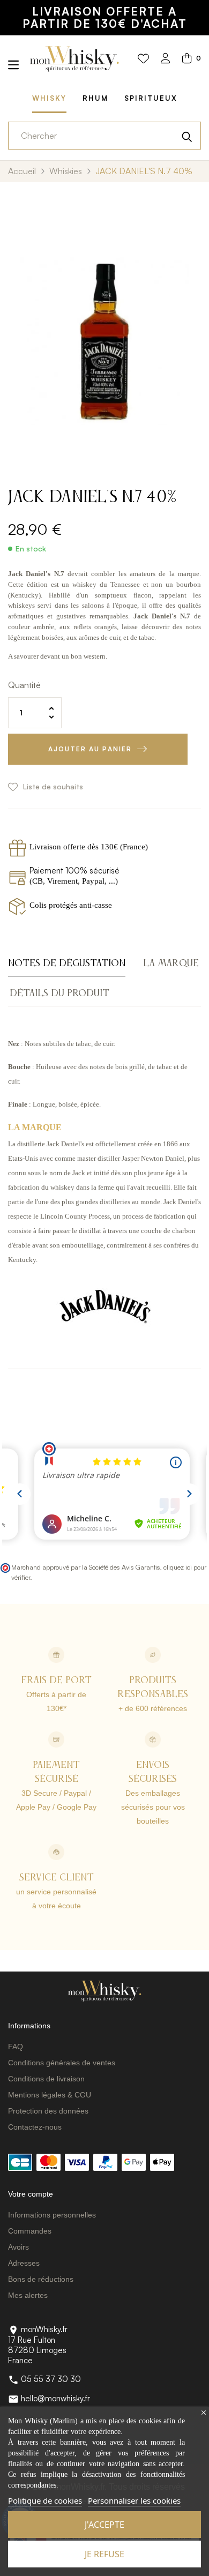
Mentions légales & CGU (50, 2095)
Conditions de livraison (46, 2079)
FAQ (16, 2047)
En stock (31, 549)
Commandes (30, 2231)
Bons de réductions (41, 2279)
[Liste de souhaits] (143, 59)
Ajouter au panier (90, 749)
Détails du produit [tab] (59, 994)
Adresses (24, 2263)
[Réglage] (166, 59)
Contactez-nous (35, 2127)
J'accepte (104, 2525)
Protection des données (48, 2111)
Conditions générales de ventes (62, 2063)
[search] (187, 136)
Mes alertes (28, 2295)
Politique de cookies (45, 2500)
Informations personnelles (52, 2215)
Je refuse (104, 2554)
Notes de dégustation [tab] (67, 964)
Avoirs (18, 2247)
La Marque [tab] (171, 964)
